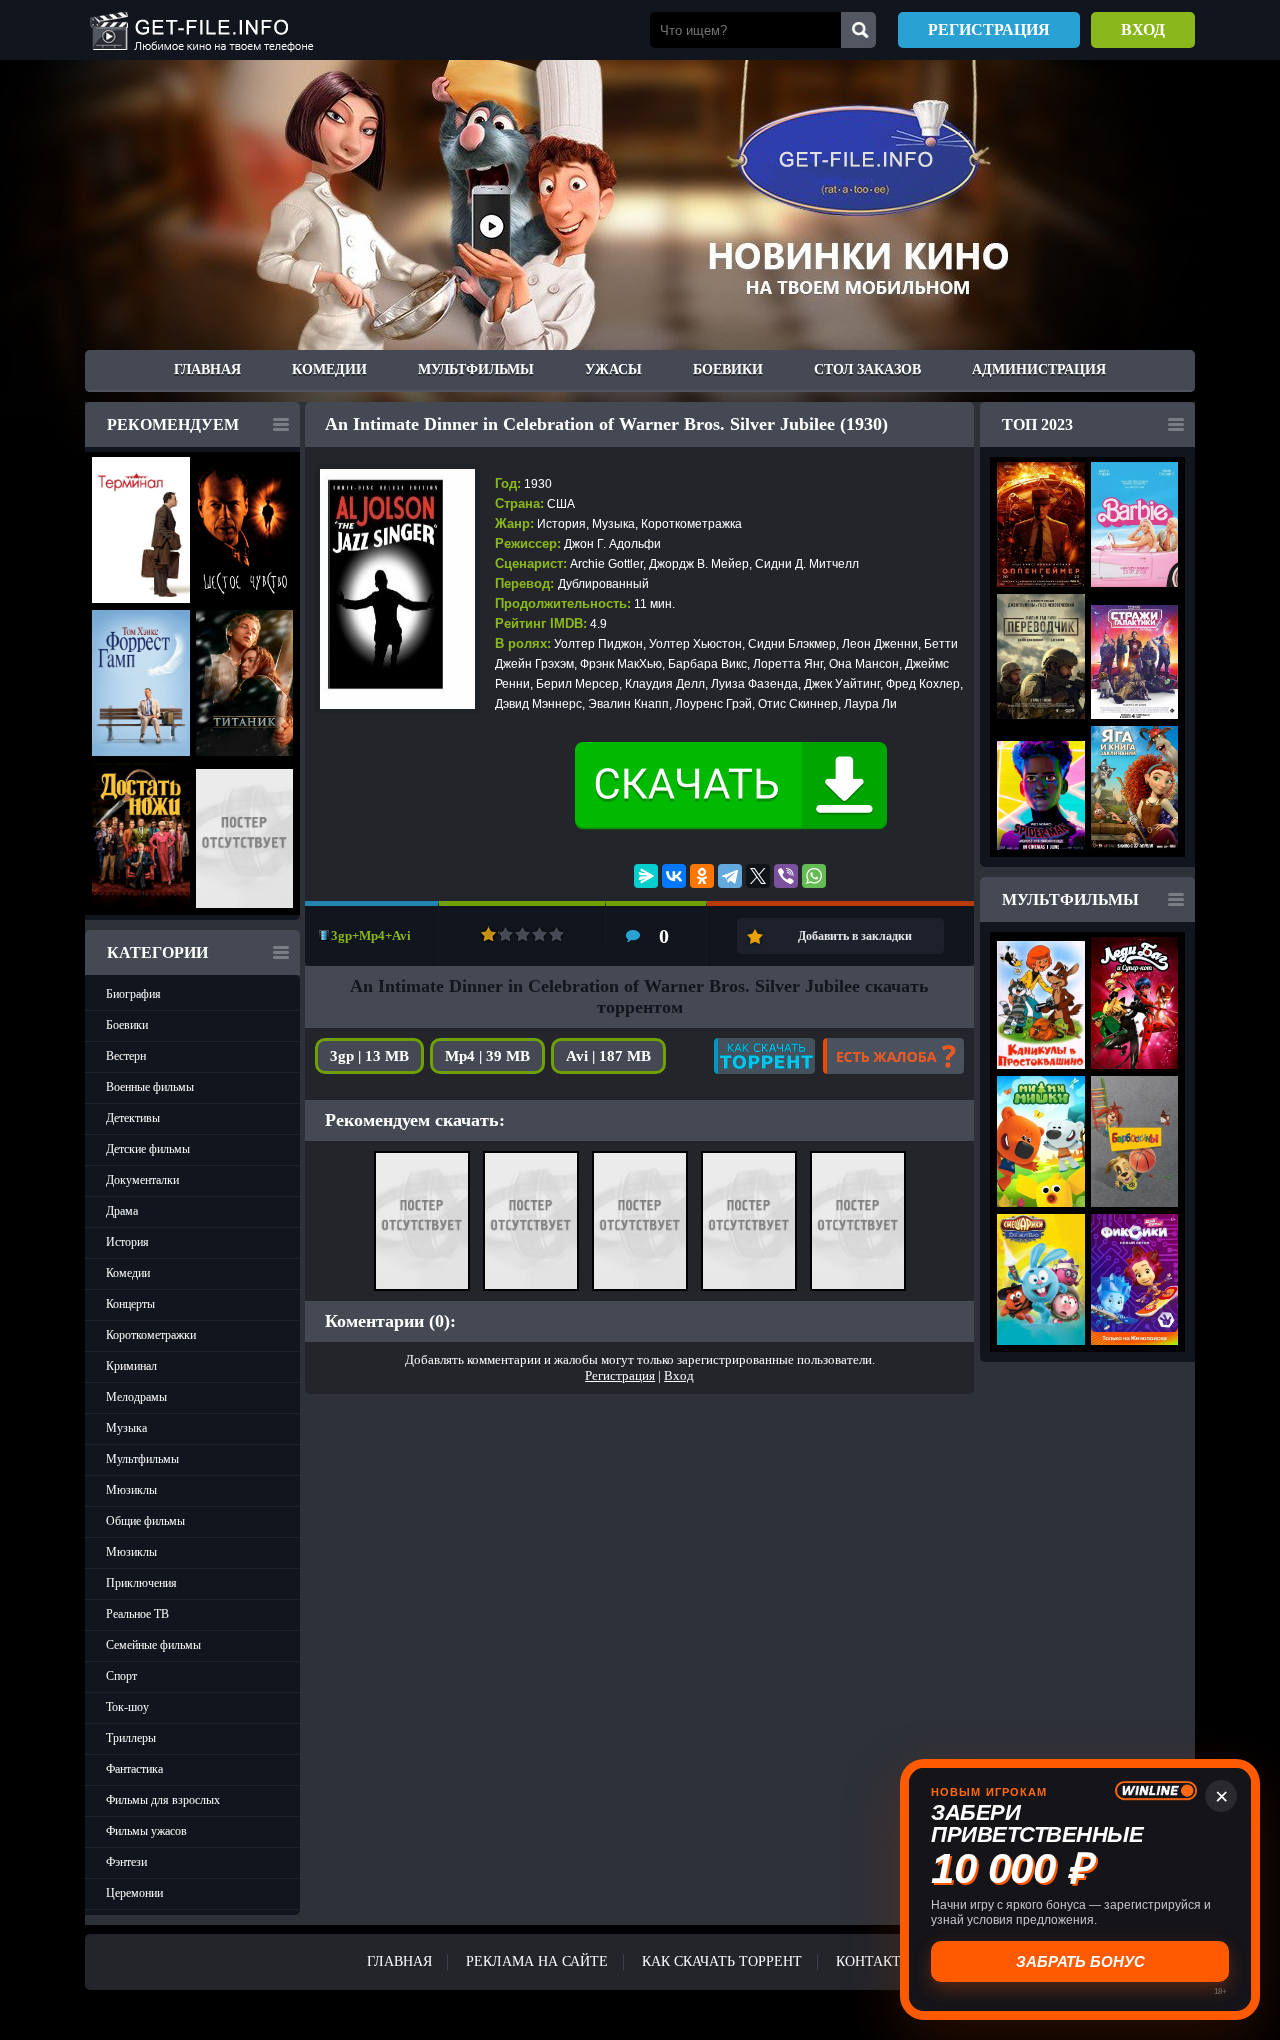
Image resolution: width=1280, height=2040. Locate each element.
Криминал (131, 1366)
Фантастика (134, 1769)
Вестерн (126, 1056)
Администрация (1039, 369)
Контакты (874, 1961)
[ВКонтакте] (674, 876)
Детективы (133, 1118)
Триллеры (131, 1738)
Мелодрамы (136, 1397)
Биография (133, 994)
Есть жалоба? (893, 1056)
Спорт (121, 1676)
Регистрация (989, 29)
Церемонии (134, 1893)
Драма (122, 1211)
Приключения (141, 1583)
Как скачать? (764, 1056)
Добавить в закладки (855, 936)
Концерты (130, 1304)
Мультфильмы (476, 369)
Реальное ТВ (137, 1614)
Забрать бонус (1080, 1961)
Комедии (329, 369)
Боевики (728, 369)
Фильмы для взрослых (163, 1800)
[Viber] (786, 876)
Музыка (126, 1428)
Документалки (142, 1180)
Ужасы (613, 369)
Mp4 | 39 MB (487, 1056)
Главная (207, 369)
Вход (1143, 29)
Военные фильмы (150, 1087)
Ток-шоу (127, 1707)
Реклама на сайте (537, 1961)
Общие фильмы (145, 1521)
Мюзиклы (131, 1490)
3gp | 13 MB (369, 1056)
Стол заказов (867, 369)
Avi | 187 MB (608, 1056)
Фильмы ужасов (146, 1831)
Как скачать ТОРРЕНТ (722, 1961)
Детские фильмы (148, 1149)
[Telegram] (730, 876)
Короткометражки (151, 1335)
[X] (758, 876)
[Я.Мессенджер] (646, 876)
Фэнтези (126, 1862)
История (127, 1242)
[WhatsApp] (814, 876)
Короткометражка (691, 524)
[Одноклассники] (702, 876)
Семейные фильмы (153, 1645)
